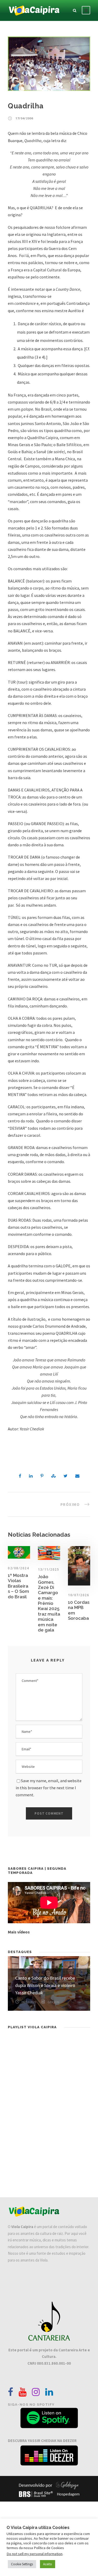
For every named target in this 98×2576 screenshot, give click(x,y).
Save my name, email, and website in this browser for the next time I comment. (49, 1788)
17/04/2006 (24, 118)
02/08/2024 (18, 1568)
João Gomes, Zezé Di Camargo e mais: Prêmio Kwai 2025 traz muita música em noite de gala (49, 1603)
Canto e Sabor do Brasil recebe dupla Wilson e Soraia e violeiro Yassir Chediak (45, 1985)
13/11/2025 (48, 1569)
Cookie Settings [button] (22, 2564)
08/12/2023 (29, 2002)
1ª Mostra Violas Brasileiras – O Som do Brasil (18, 1586)
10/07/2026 (79, 1595)
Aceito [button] (48, 2564)
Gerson (53, 2002)
